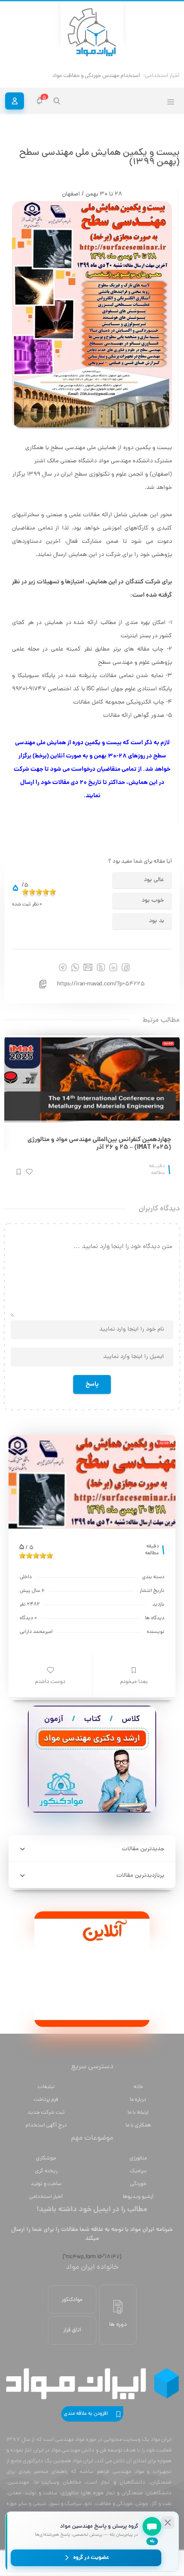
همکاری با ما (138, 2125)
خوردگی (138, 2184)
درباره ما (138, 2100)
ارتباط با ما (138, 2113)
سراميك (138, 2171)
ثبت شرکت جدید (46, 2113)
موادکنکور (72, 2300)
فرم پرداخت (46, 2100)
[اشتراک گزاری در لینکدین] (113, 967)
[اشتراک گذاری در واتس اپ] (75, 967)
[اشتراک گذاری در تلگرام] (63, 967)
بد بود (156, 921)
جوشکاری (46, 2158)
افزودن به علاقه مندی (86, 2414)
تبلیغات (46, 2087)
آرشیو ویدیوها (138, 2197)
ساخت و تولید (46, 2184)
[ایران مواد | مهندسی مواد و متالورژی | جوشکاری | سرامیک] (92, 33)
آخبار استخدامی (46, 2197)
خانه (138, 2087)
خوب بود (153, 901)
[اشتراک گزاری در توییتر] (101, 967)
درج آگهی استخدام (46, 2125)
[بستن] (168, 2523)
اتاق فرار (72, 2330)
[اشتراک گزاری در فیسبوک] (126, 967)
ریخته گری (46, 2171)
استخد (132, 76)
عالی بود (154, 880)
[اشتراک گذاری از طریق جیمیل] (88, 967)
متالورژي (138, 2158)
